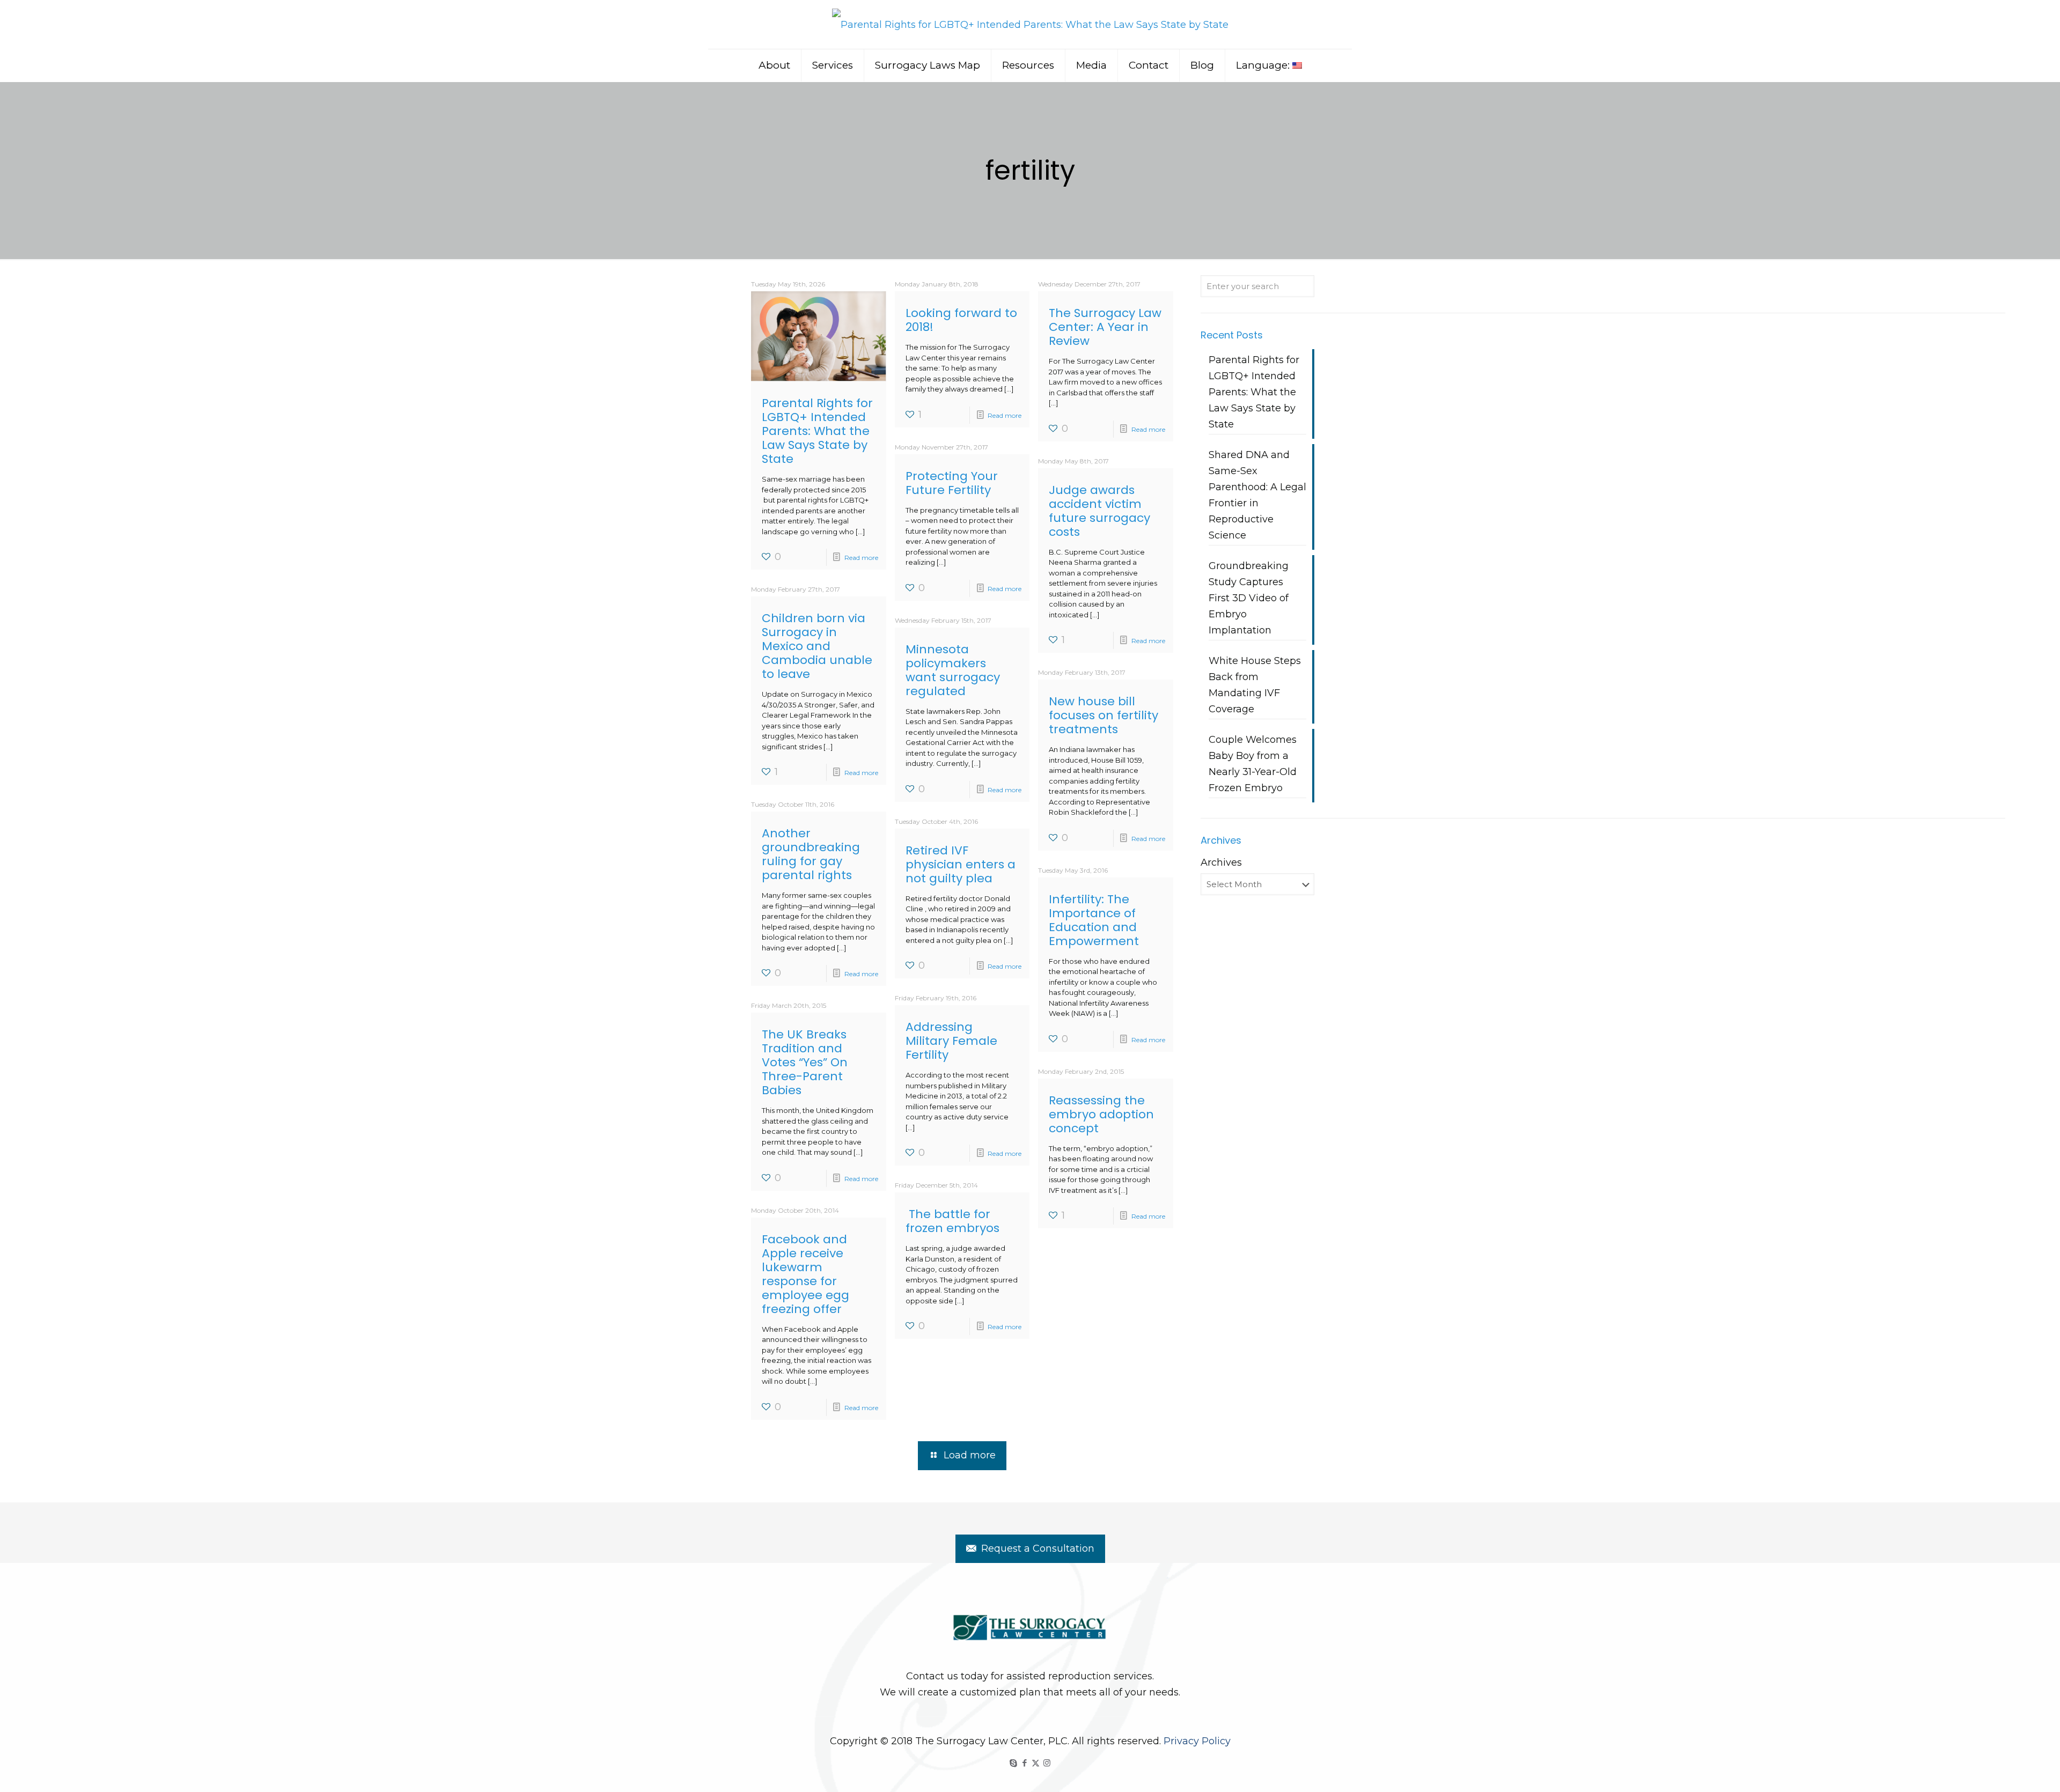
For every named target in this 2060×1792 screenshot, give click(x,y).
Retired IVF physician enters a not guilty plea (961, 864)
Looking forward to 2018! (961, 320)
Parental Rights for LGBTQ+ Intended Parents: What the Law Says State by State (817, 431)
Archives (1221, 862)
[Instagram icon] (1047, 1763)
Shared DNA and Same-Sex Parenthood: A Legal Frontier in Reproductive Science (1257, 495)
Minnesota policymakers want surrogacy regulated (953, 670)
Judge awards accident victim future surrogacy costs (1099, 511)
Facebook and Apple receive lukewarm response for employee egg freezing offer (805, 1274)
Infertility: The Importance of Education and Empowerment (1094, 920)
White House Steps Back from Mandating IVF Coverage (1255, 685)
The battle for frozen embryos (952, 1221)
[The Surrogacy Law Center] (1030, 24)
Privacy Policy (1197, 1741)
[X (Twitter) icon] (1036, 1763)
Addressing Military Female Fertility (951, 1041)
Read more (861, 558)
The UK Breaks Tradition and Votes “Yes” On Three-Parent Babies (805, 1062)
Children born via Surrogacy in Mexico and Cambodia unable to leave (817, 646)
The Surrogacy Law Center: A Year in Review (1105, 327)
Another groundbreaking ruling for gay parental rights (811, 854)
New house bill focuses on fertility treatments (1103, 715)
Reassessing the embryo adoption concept (1101, 1114)
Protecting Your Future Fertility (952, 483)
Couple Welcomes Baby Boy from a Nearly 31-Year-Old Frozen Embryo (1253, 764)
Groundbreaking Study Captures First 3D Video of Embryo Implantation (1249, 598)
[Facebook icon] (1024, 1763)
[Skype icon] (1013, 1763)
